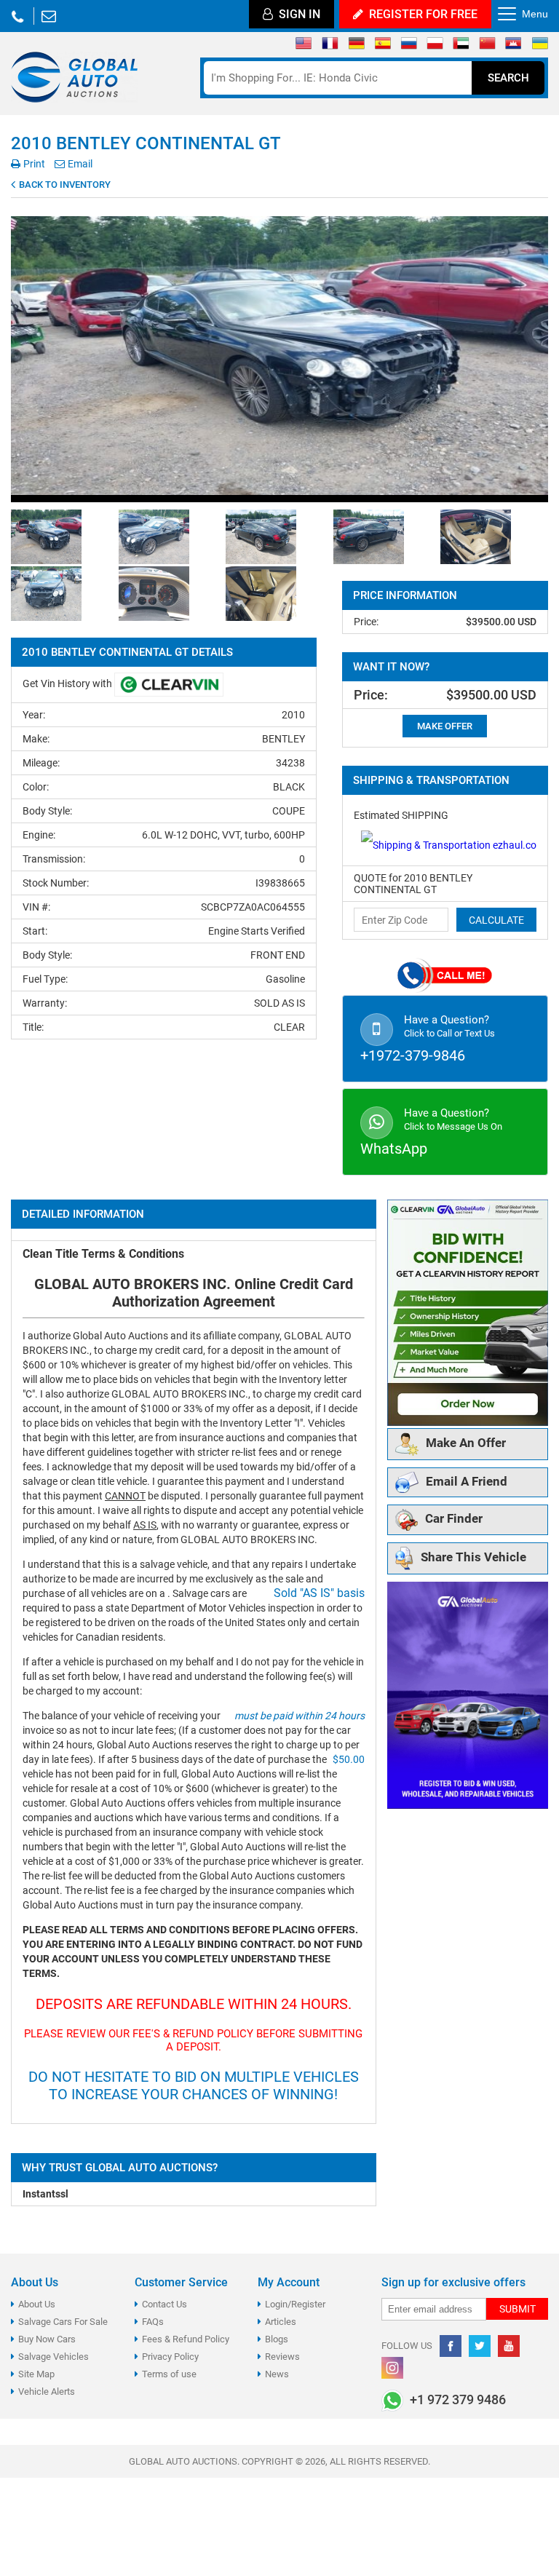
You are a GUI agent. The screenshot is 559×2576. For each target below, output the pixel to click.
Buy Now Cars (47, 2339)
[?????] (514, 47)
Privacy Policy (170, 2357)
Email (79, 164)
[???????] (409, 47)
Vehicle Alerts (47, 2391)
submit (518, 2309)
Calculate (496, 920)
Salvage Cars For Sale (63, 2322)
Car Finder (454, 1519)
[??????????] (540, 47)
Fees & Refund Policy (186, 2339)
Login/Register (295, 2304)
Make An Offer (466, 1443)
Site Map (36, 2374)
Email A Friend (467, 1481)
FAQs (153, 2322)
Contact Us (164, 2304)
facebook (451, 2346)
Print (33, 164)
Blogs (277, 2339)
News (277, 2374)
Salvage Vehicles (53, 2357)
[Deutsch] (356, 47)
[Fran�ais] (330, 47)
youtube (509, 2346)
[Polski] (435, 47)
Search (508, 78)
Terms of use (169, 2374)
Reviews (282, 2357)
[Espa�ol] (382, 47)
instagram (392, 2368)
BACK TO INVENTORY (64, 185)
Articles (281, 2322)
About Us (37, 2304)
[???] (487, 47)
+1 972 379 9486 (17, 16)
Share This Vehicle (473, 1558)
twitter (480, 2346)
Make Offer (445, 726)
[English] (304, 47)
